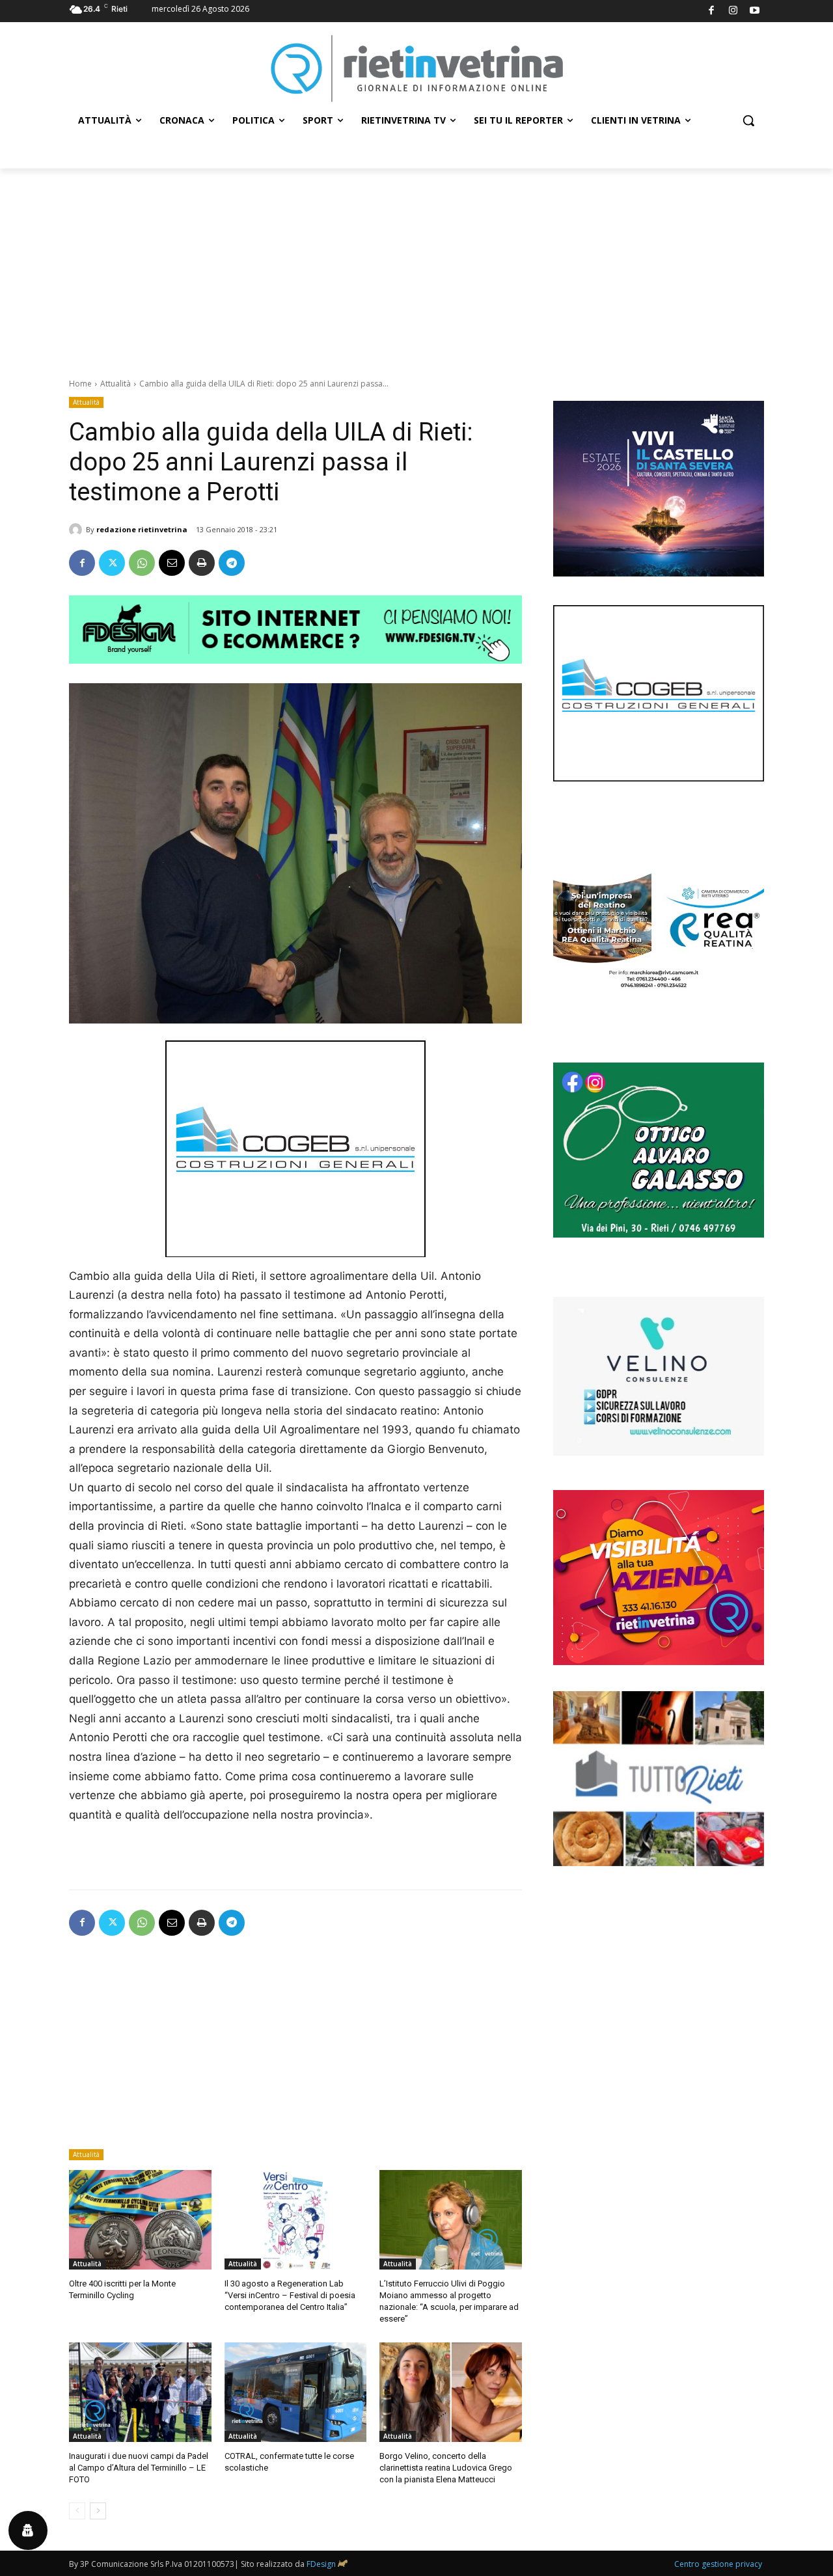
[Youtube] (755, 11)
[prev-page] (77, 2511)
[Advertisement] (416, 266)
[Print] (202, 563)
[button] (748, 120)
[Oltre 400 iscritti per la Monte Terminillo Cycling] (140, 2220)
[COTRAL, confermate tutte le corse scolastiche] (296, 2392)
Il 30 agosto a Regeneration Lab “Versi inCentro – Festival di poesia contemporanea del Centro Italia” (290, 2295)
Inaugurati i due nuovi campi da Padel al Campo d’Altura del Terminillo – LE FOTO (139, 2468)
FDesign (321, 2564)
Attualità (116, 384)
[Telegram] (232, 563)
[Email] (172, 563)
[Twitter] (112, 563)
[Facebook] (712, 11)
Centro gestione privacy (718, 2564)
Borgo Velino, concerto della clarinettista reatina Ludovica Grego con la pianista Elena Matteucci (446, 2468)
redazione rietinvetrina (142, 529)
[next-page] (98, 2511)
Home (80, 384)
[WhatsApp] (142, 563)
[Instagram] (733, 11)
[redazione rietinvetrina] (77, 530)
